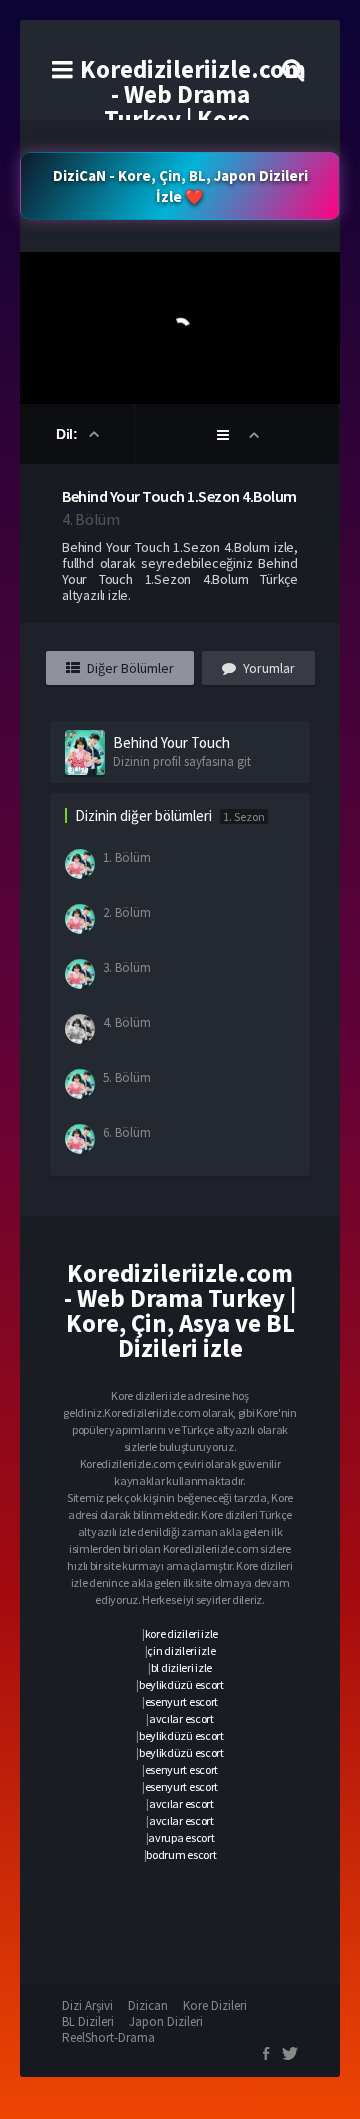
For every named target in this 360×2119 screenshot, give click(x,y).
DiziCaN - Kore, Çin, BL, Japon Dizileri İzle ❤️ (180, 186)
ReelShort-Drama (108, 2037)
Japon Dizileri (166, 2021)
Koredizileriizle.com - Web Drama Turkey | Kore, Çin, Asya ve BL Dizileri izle (193, 119)
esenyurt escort (182, 1701)
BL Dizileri (88, 2021)
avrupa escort (181, 1837)
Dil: (68, 434)
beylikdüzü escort (181, 1684)
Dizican (148, 2005)
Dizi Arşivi (87, 2005)
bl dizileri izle (181, 1667)
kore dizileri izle (182, 1633)
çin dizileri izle (181, 1650)
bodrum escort (181, 1854)
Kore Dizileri (215, 2005)
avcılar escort (181, 1718)
